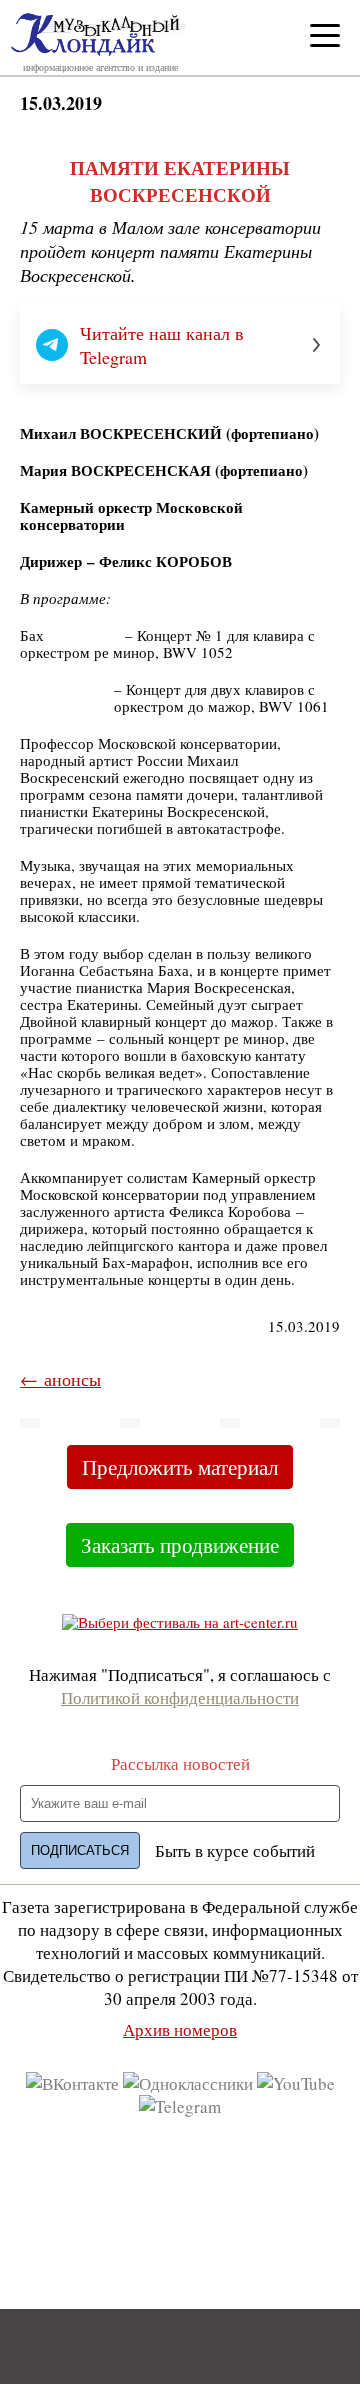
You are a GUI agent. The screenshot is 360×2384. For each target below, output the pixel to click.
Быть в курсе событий (235, 1850)
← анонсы (60, 1379)
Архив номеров (180, 2029)
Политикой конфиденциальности (180, 1697)
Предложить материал (180, 1467)
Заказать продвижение (180, 1545)
